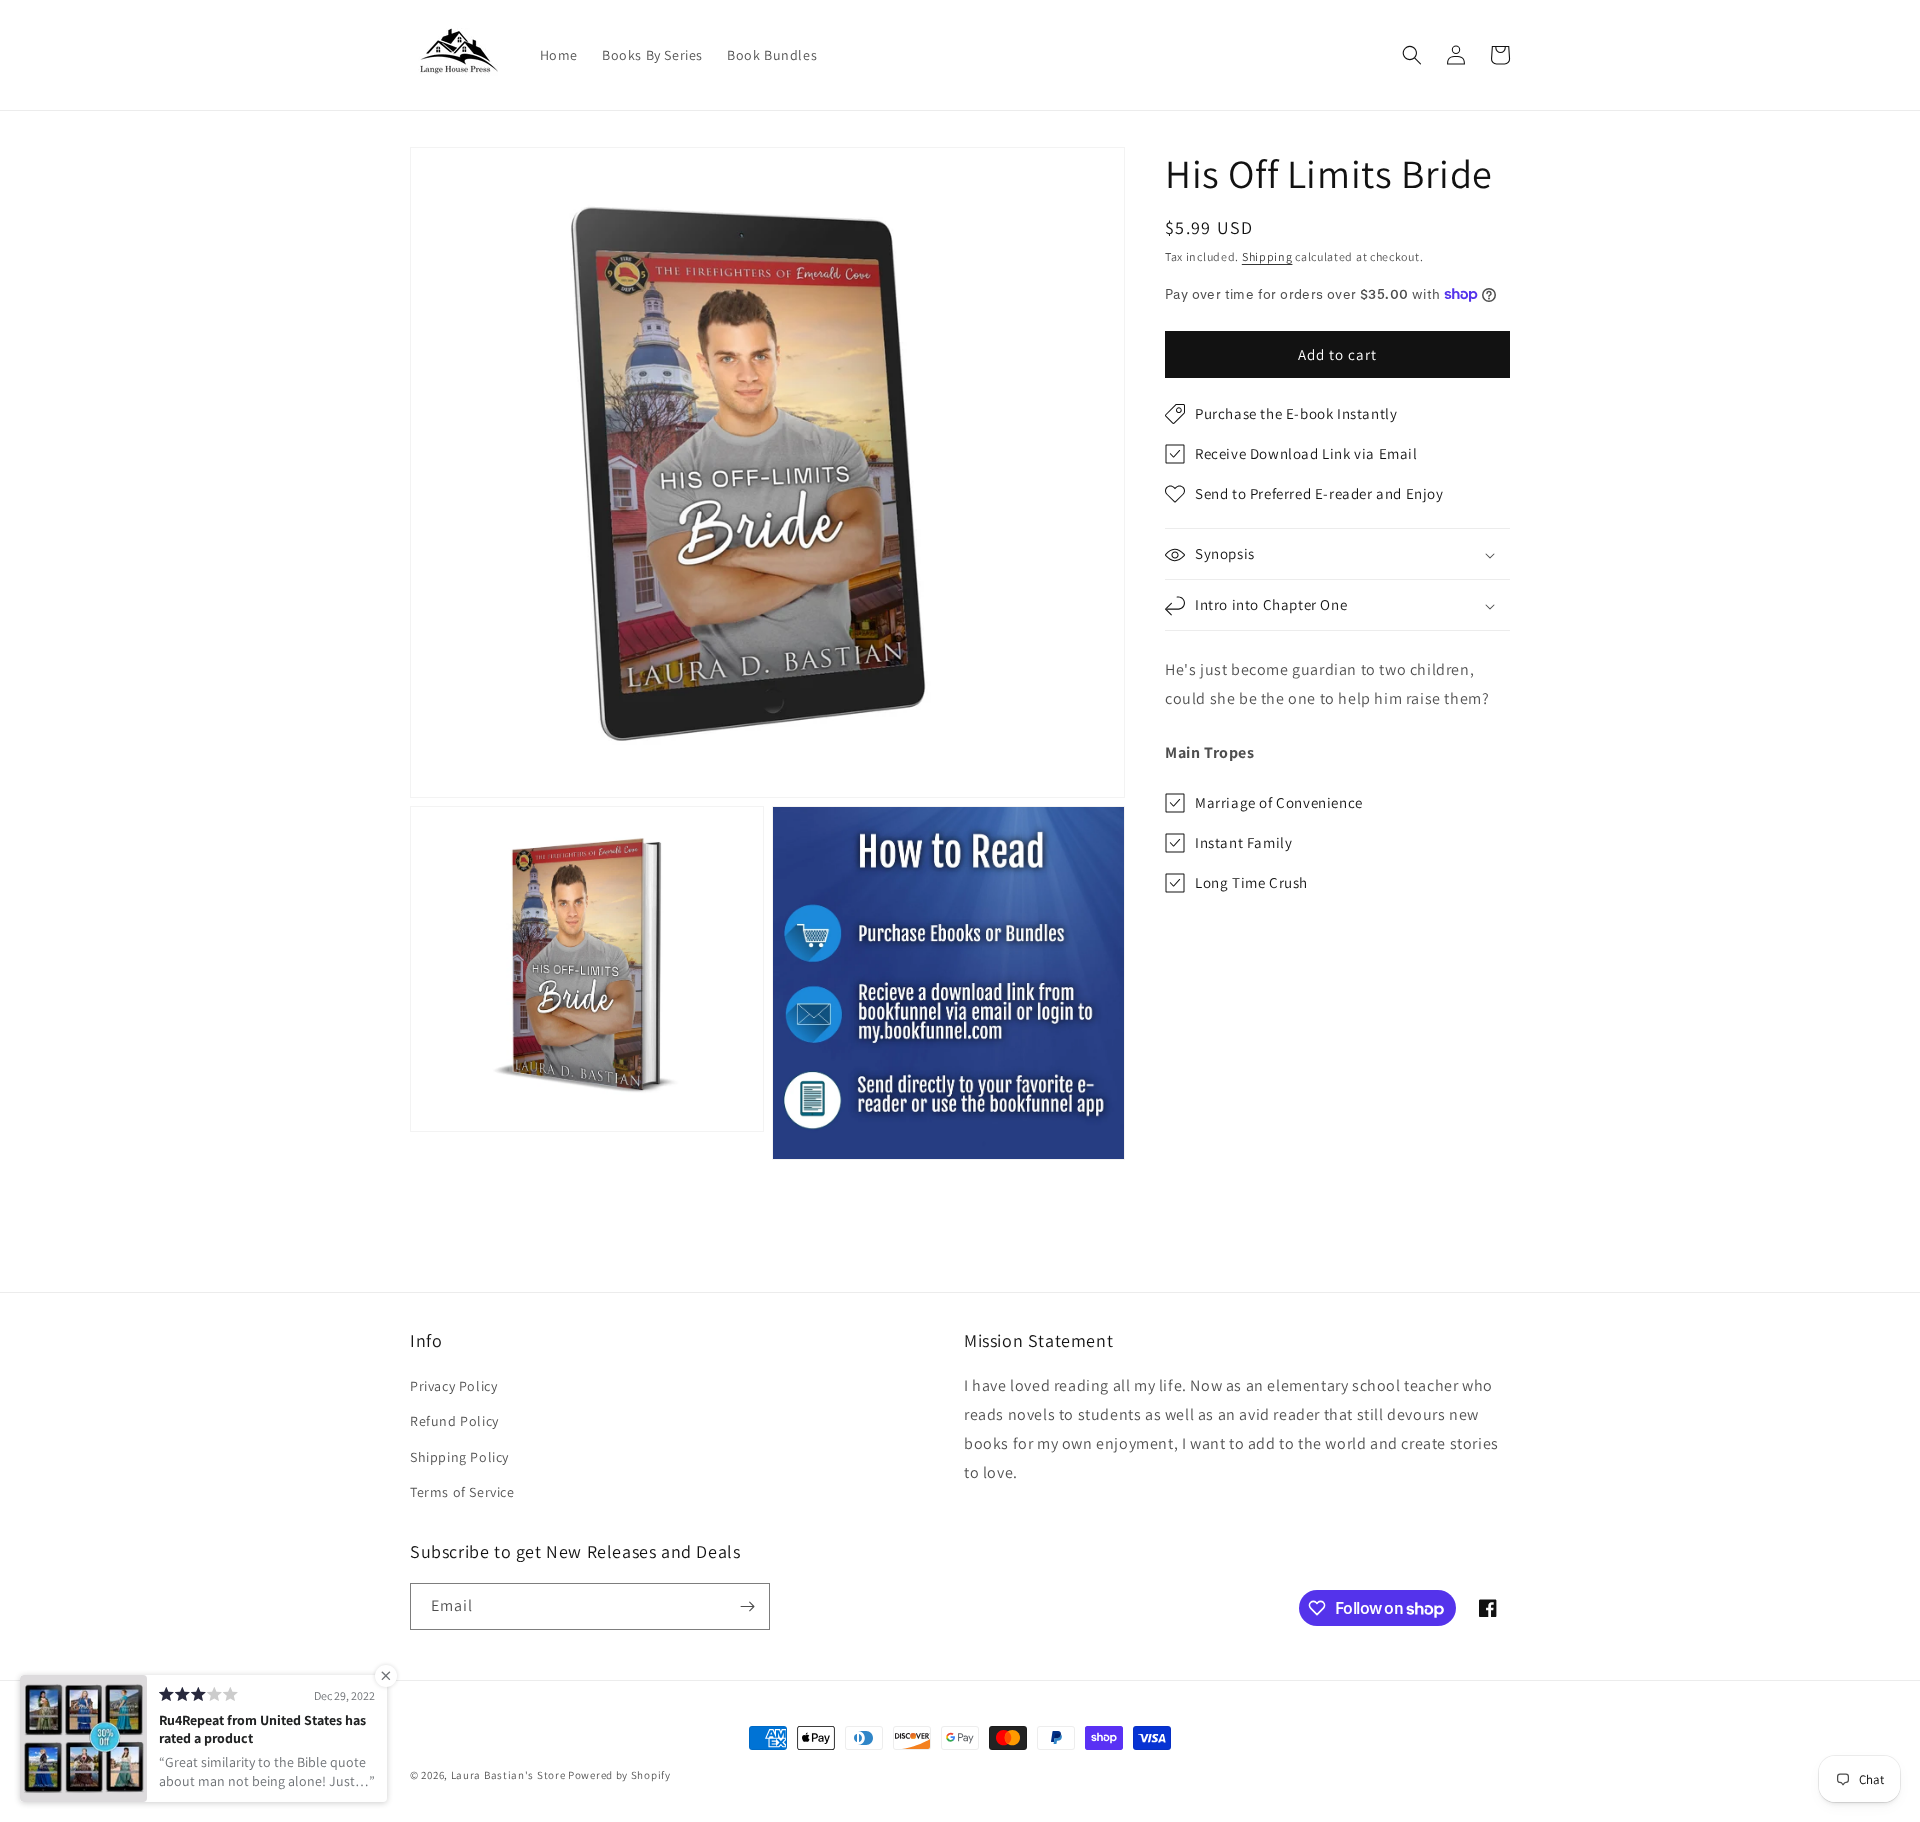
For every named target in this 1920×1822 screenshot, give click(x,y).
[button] (1412, 55)
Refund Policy (454, 1421)
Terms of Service (462, 1492)
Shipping (1267, 256)
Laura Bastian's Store (508, 1775)
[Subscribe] (747, 1606)
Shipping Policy (459, 1457)
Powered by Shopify (619, 1775)
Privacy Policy (453, 1386)
